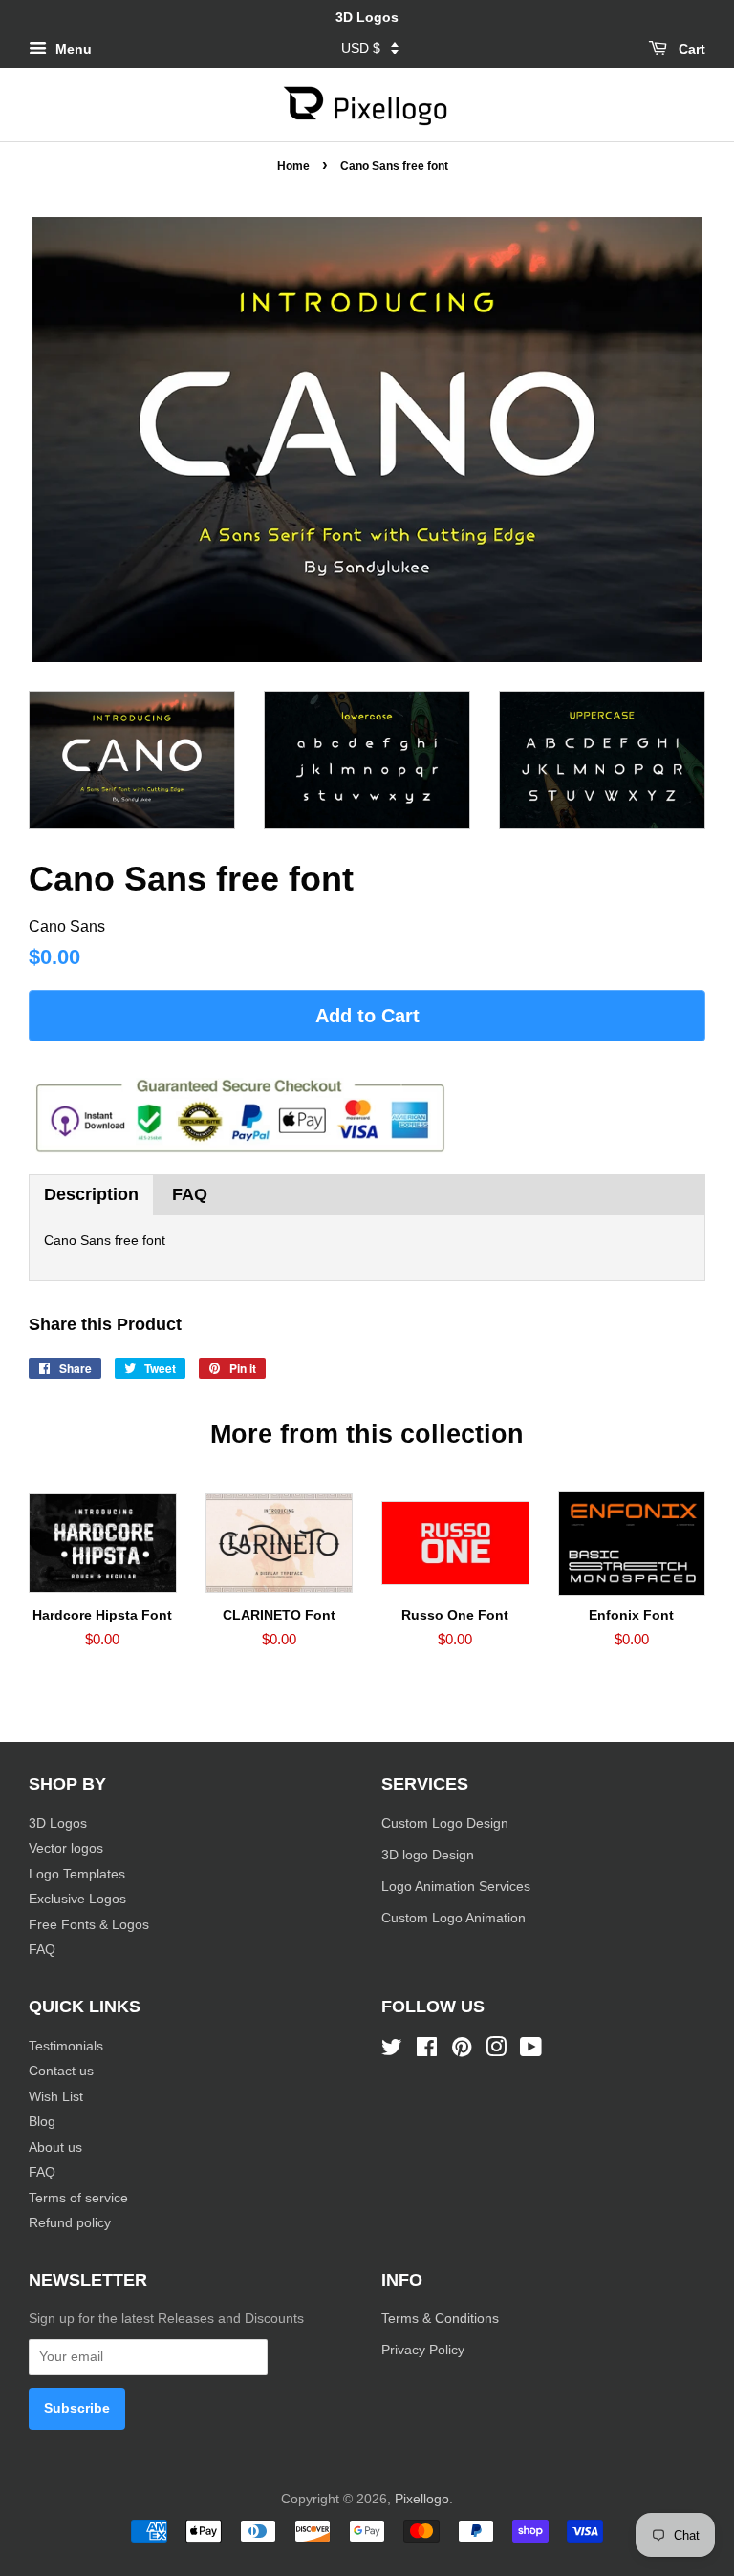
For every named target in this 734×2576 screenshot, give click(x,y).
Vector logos (66, 1848)
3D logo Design (428, 1855)
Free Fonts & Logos (89, 1925)
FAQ (190, 1194)
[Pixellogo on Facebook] (427, 2051)
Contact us (61, 2071)
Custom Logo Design (445, 1824)
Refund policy (70, 2223)
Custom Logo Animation (453, 1918)
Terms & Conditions (440, 2318)
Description (91, 1194)
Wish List (56, 2097)
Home (293, 166)
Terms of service (78, 2198)
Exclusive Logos (77, 1899)
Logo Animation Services (456, 1887)
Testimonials (66, 2046)
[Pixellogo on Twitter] (392, 2051)
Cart (690, 49)
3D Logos (58, 1824)
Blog (42, 2122)
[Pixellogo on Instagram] (496, 2051)
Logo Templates (77, 1874)
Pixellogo (422, 2499)
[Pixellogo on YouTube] (531, 2051)
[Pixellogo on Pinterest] (462, 2051)
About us (55, 2147)
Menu (72, 49)
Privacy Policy (425, 2350)
